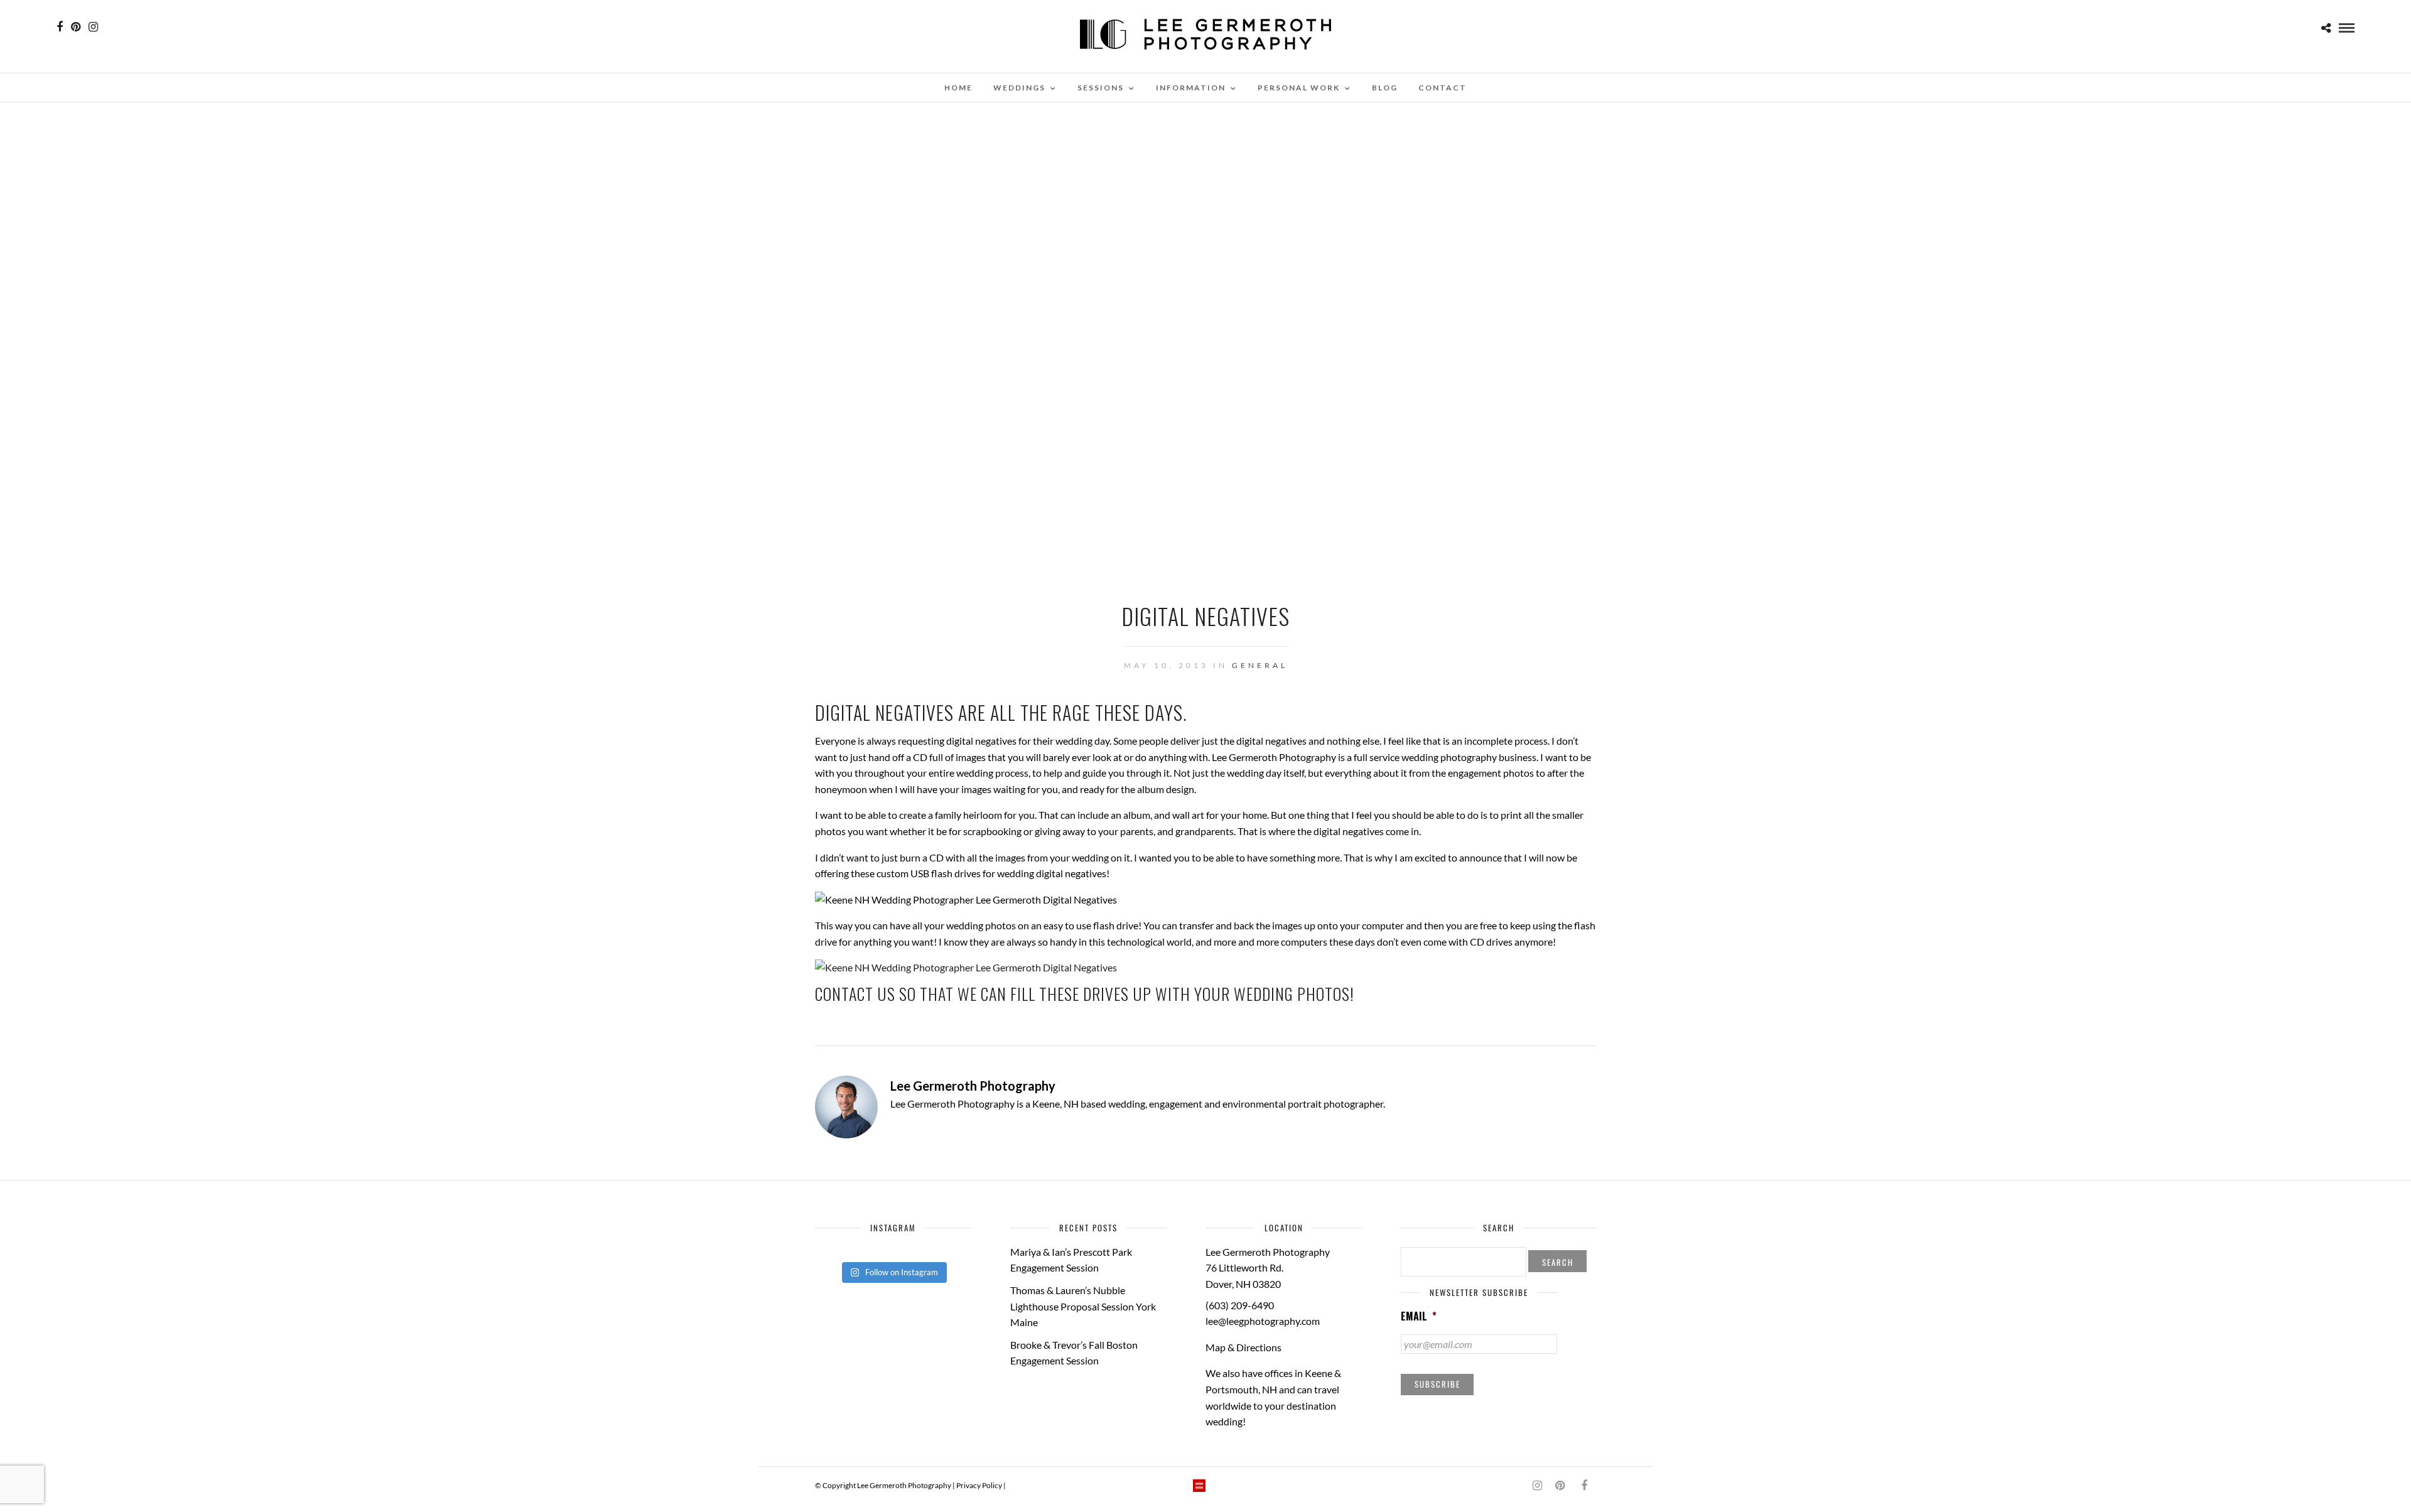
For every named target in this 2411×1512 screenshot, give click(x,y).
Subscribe (1437, 1384)
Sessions (1101, 88)
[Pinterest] (76, 27)
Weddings (1019, 88)
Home (958, 88)
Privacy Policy (979, 1485)
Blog (1385, 88)
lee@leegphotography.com (1263, 1321)
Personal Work (1299, 88)
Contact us (855, 994)
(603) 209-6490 (1240, 1305)
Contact (1443, 88)
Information (1191, 88)
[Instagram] (93, 27)
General (1260, 665)
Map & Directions (1243, 1347)
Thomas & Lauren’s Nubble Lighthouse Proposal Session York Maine (1083, 1306)
